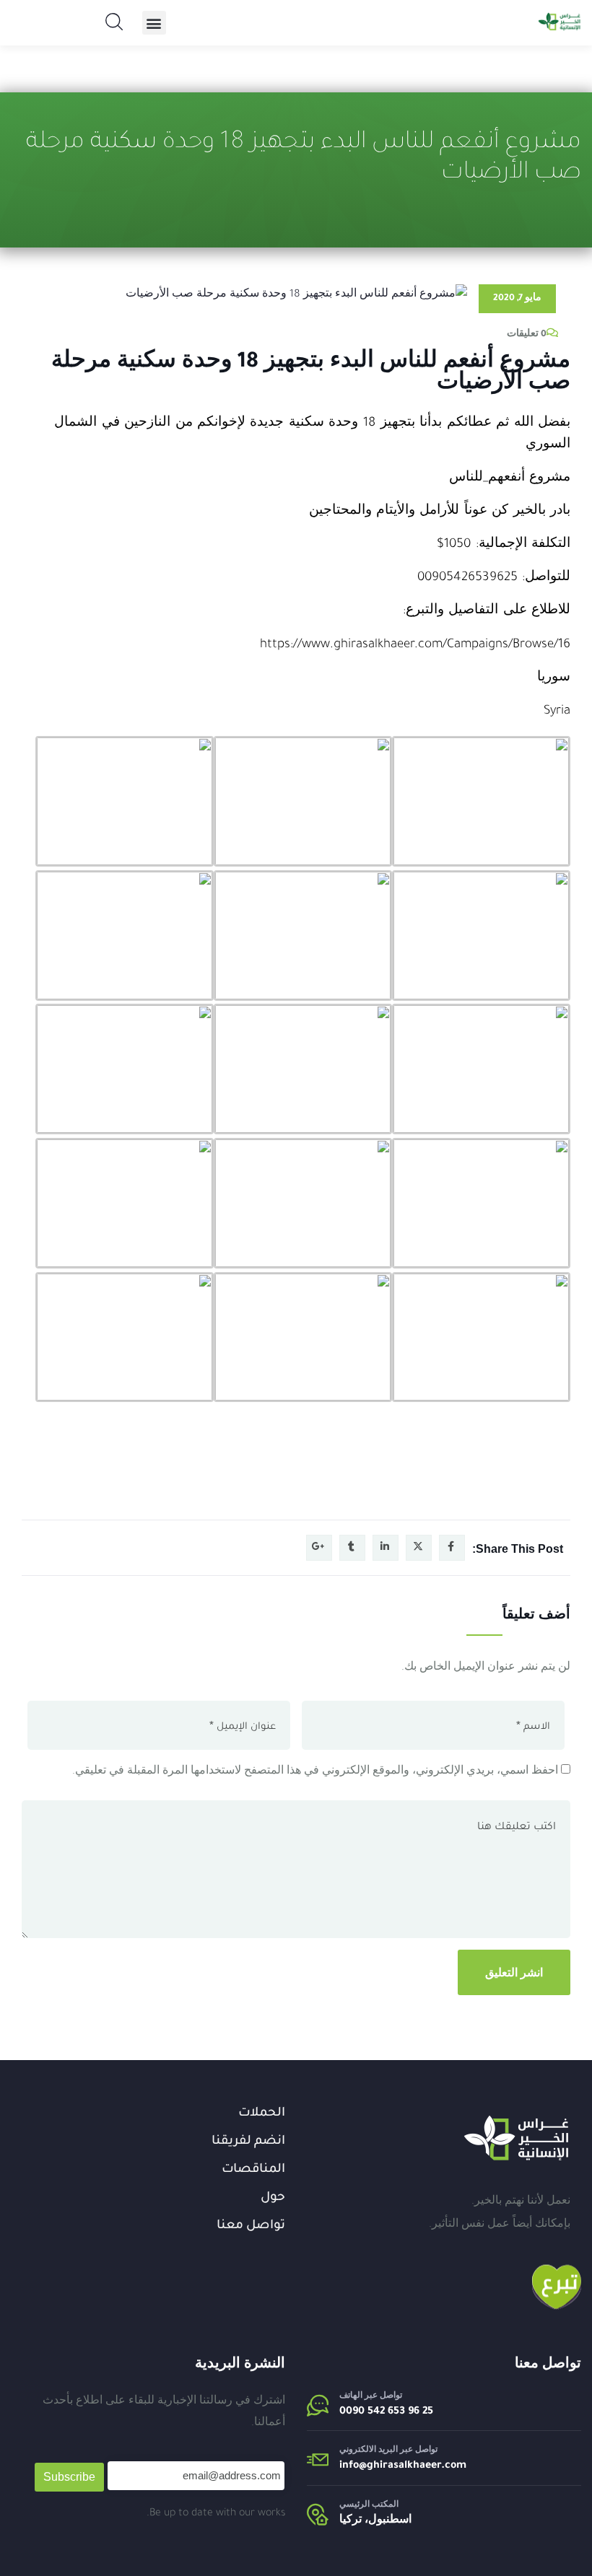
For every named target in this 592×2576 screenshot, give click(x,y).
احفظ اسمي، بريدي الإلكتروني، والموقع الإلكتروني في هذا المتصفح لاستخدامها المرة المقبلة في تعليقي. (315, 1772)
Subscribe (69, 2477)
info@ (353, 2466)
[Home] (516, 2138)
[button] (154, 23)
